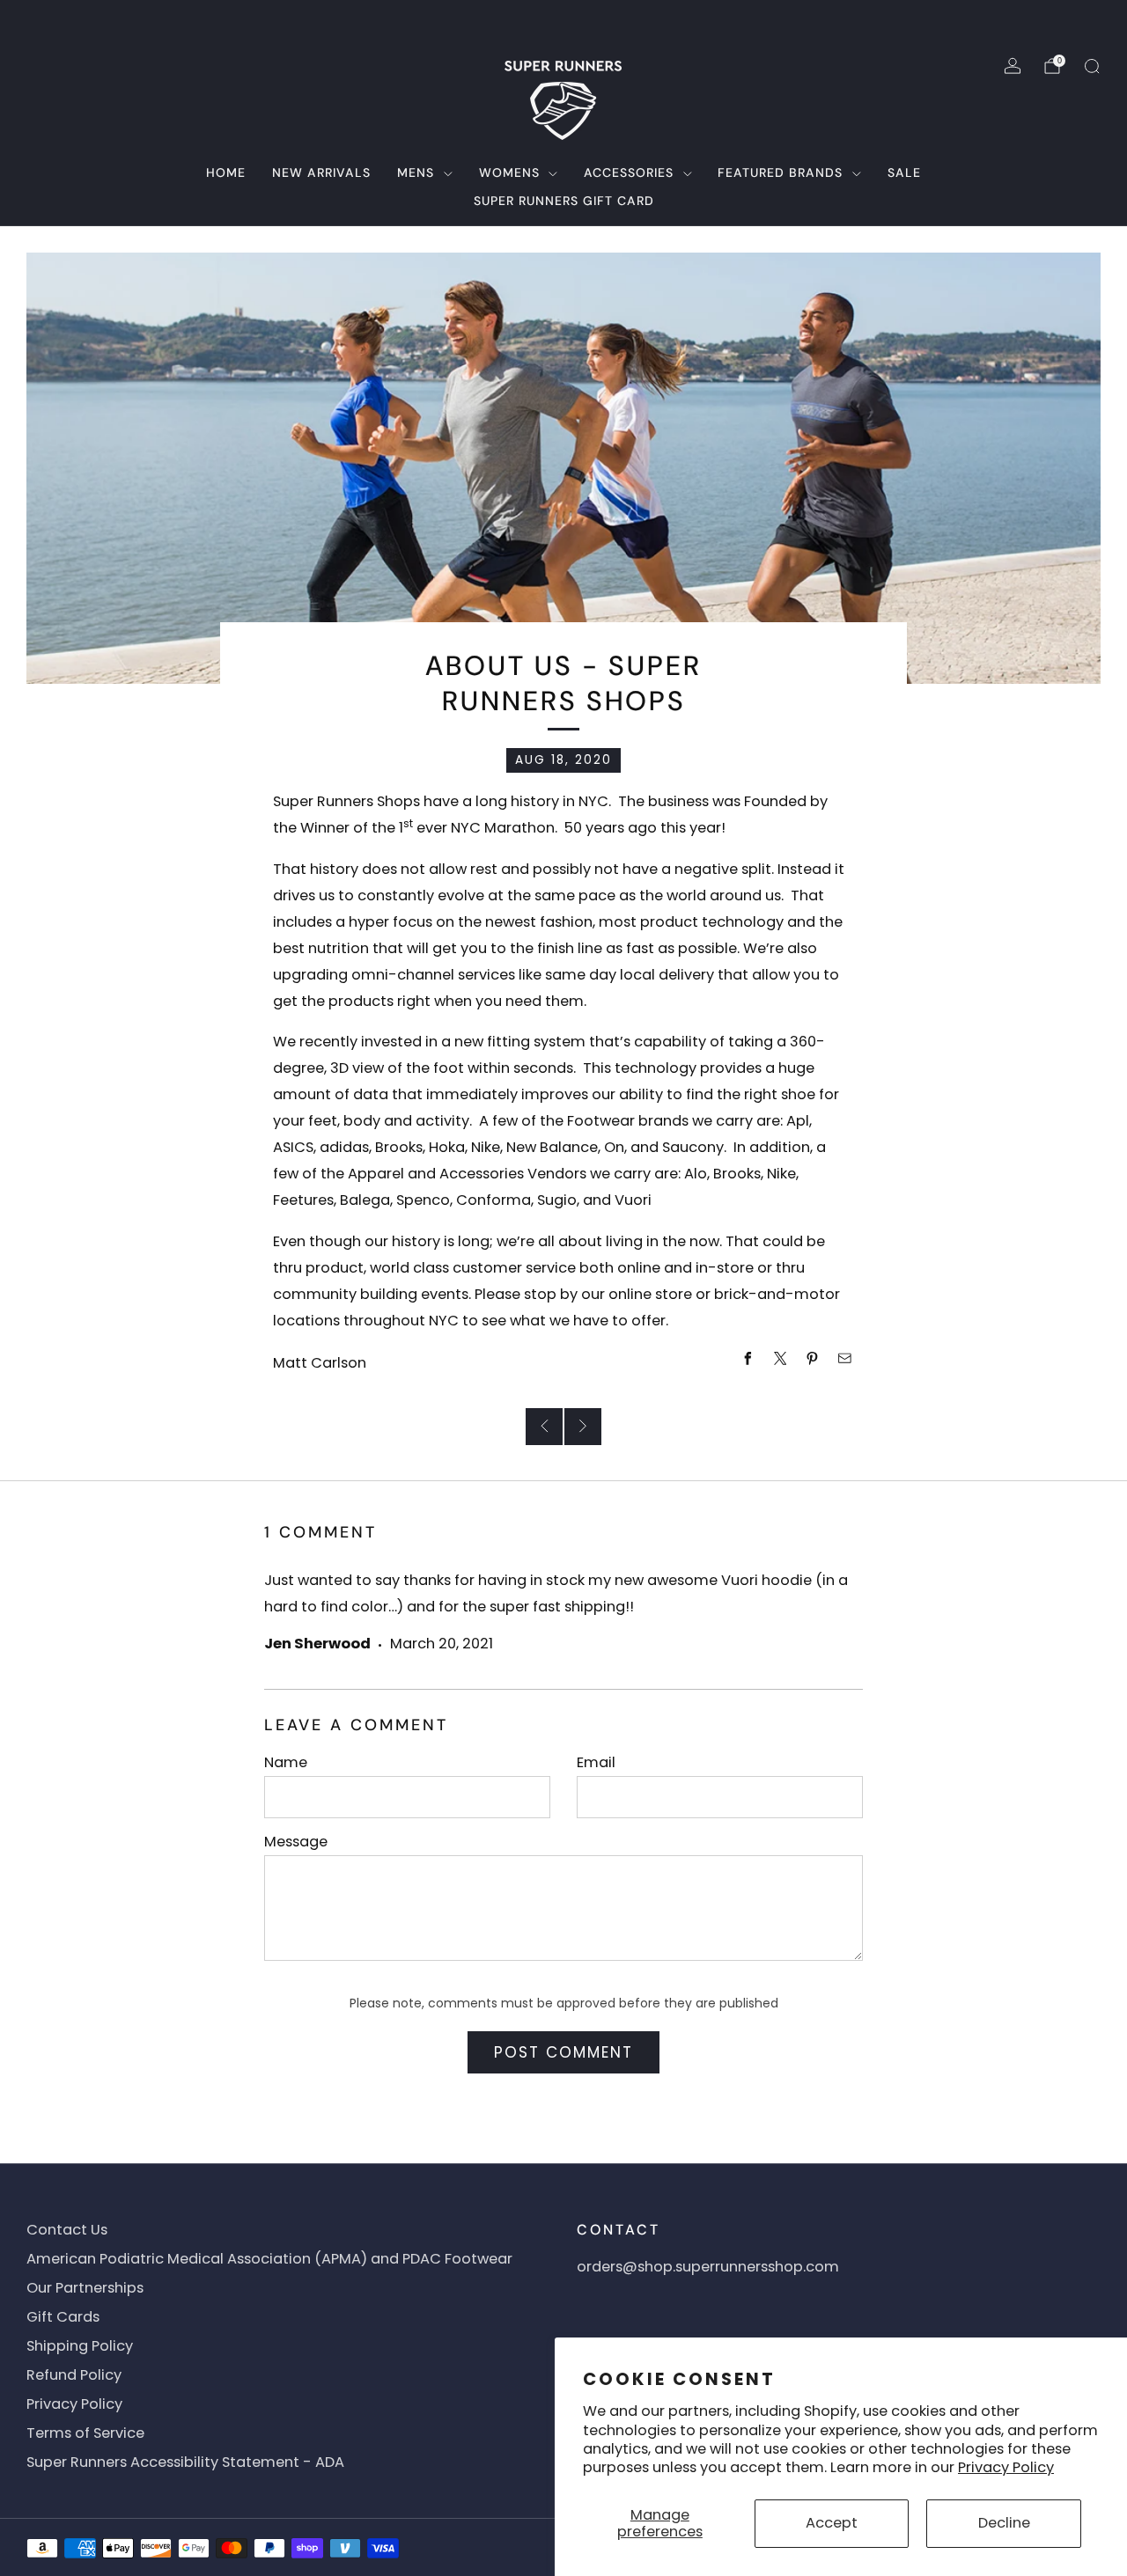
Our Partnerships (85, 2288)
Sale (904, 172)
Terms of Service (85, 2433)
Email (596, 1762)
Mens (416, 172)
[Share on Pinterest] (813, 1359)
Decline (1004, 2523)
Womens (509, 172)
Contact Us (67, 2230)
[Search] (1092, 66)
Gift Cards (63, 2317)
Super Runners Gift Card (564, 201)
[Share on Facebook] (748, 1359)
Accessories (629, 172)
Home (226, 172)
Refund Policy (74, 2375)
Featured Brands (780, 172)
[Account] (1013, 66)
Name (286, 1762)
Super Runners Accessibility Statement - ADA (185, 2462)
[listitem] (563, 21)
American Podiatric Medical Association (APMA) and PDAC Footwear (269, 2259)
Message (296, 1842)
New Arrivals (321, 172)
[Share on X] (781, 1359)
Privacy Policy (1006, 2467)
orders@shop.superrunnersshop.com (708, 2267)
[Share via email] (846, 1359)
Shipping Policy (80, 2346)
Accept (832, 2523)
